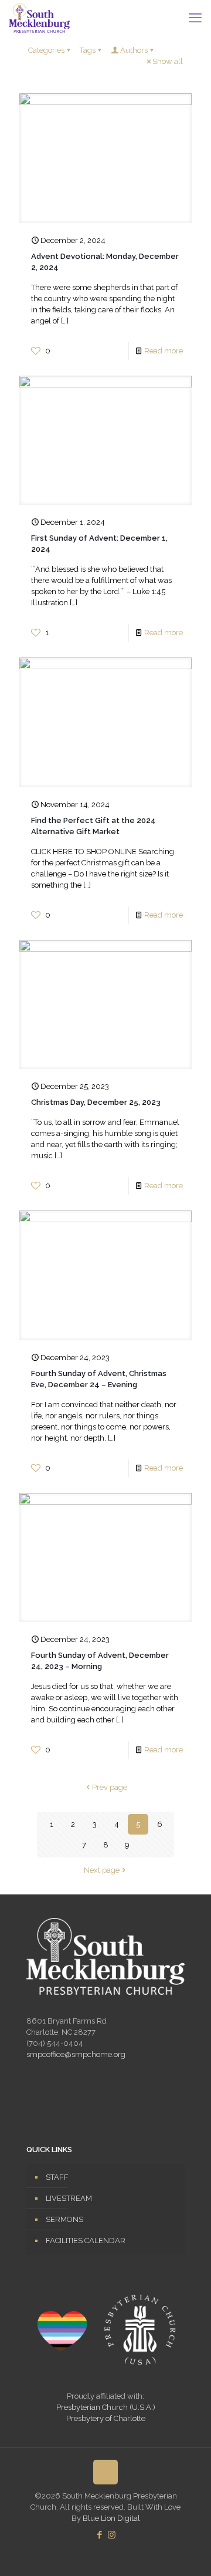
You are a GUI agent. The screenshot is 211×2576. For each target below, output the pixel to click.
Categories (46, 50)
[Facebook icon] (99, 2535)
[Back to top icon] (105, 2472)
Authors (134, 50)
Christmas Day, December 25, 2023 (96, 1102)
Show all (168, 61)
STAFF (57, 2177)
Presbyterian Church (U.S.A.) (106, 2407)
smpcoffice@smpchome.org (76, 2054)
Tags (88, 50)
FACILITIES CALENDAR (86, 2240)
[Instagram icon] (112, 2535)
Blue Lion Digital (111, 2518)
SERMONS (64, 2219)
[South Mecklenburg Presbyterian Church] (39, 18)
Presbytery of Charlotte (106, 2418)
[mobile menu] (195, 18)
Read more (164, 351)
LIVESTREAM (69, 2198)
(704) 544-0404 (55, 2043)
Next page (102, 1870)
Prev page (110, 1787)
